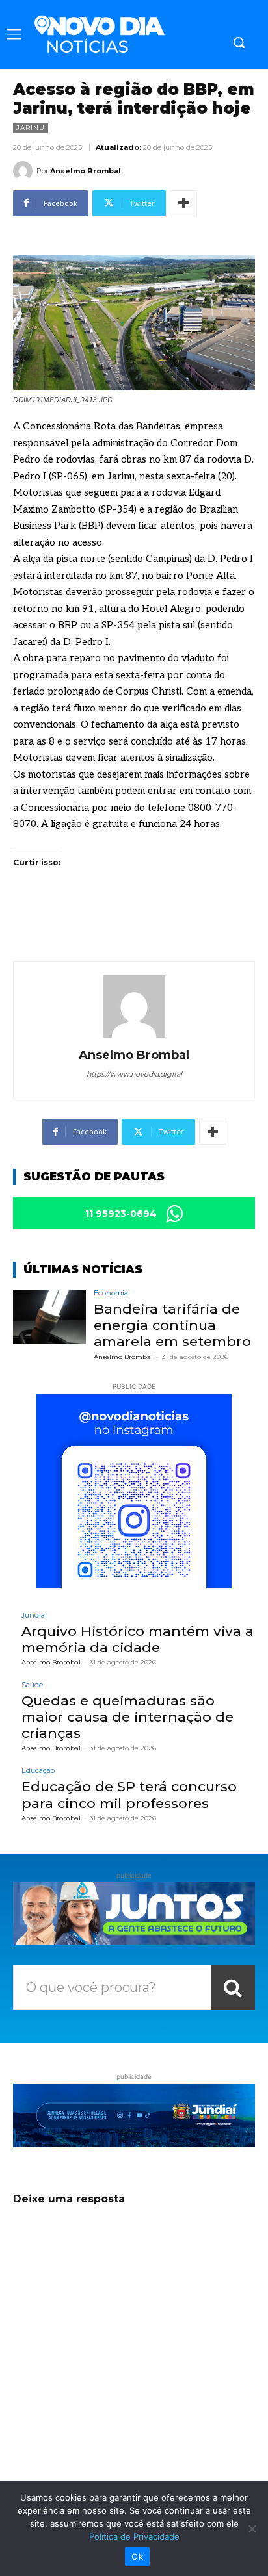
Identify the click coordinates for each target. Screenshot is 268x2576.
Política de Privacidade (134, 2536)
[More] (183, 203)
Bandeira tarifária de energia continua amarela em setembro (172, 1325)
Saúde (32, 1685)
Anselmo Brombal (86, 171)
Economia (111, 1293)
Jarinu (31, 128)
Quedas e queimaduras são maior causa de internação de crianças (127, 1717)
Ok (137, 2557)
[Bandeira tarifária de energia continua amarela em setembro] (49, 1317)
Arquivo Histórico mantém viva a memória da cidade (138, 1639)
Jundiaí (34, 1615)
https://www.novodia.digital (134, 1074)
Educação (38, 1771)
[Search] (233, 1987)
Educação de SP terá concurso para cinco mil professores (129, 1794)
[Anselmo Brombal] (25, 171)
